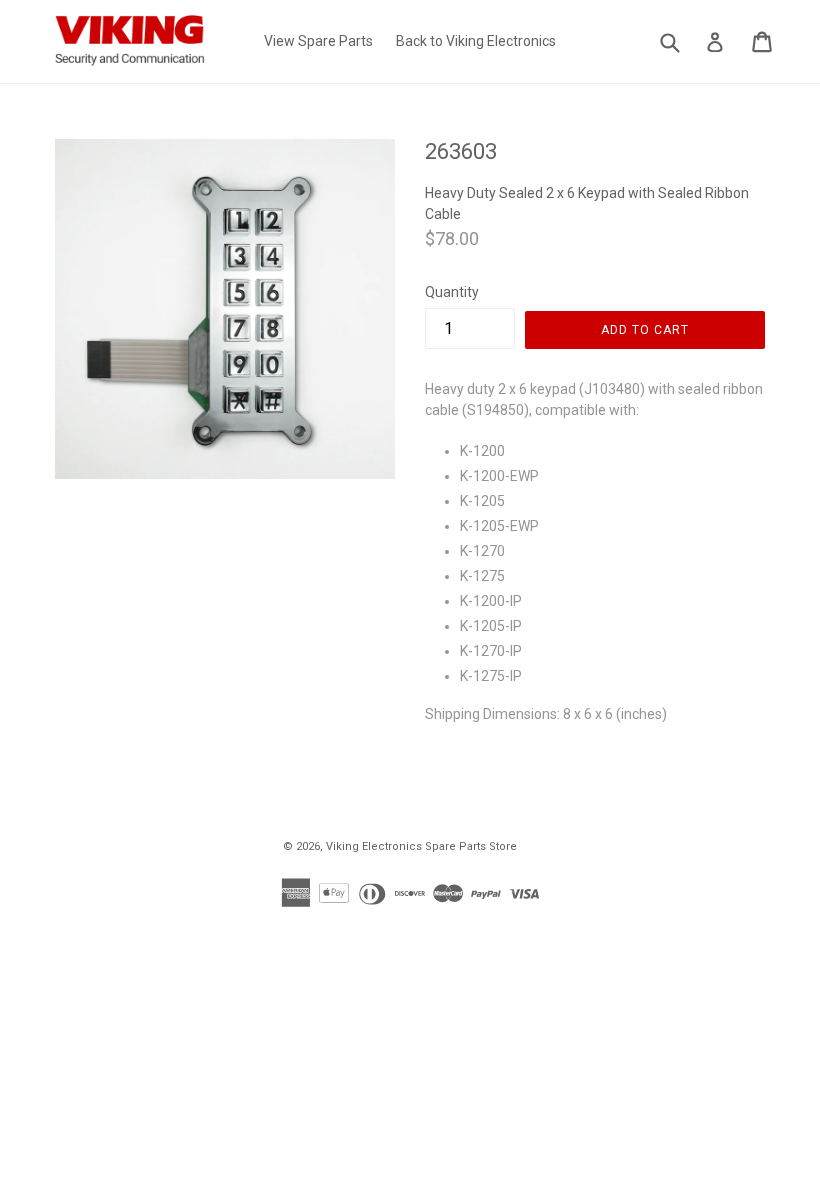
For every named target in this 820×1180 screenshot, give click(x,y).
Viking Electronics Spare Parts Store (421, 846)
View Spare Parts (318, 41)
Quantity (452, 292)
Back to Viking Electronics (476, 41)
